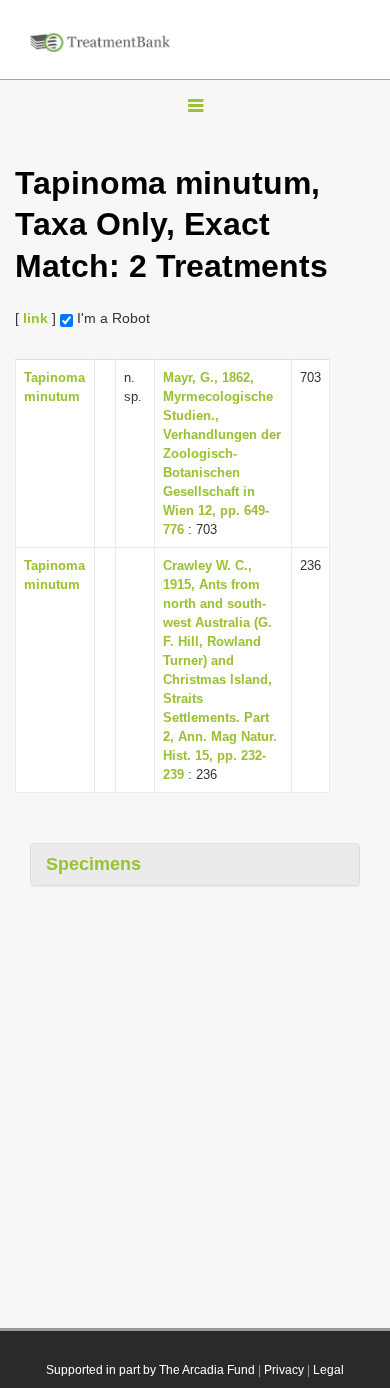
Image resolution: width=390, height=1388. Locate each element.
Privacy (284, 1370)
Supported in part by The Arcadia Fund (150, 1370)
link (35, 318)
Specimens (93, 864)
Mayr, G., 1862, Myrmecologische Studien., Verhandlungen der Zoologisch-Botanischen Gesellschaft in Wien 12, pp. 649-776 (222, 453)
